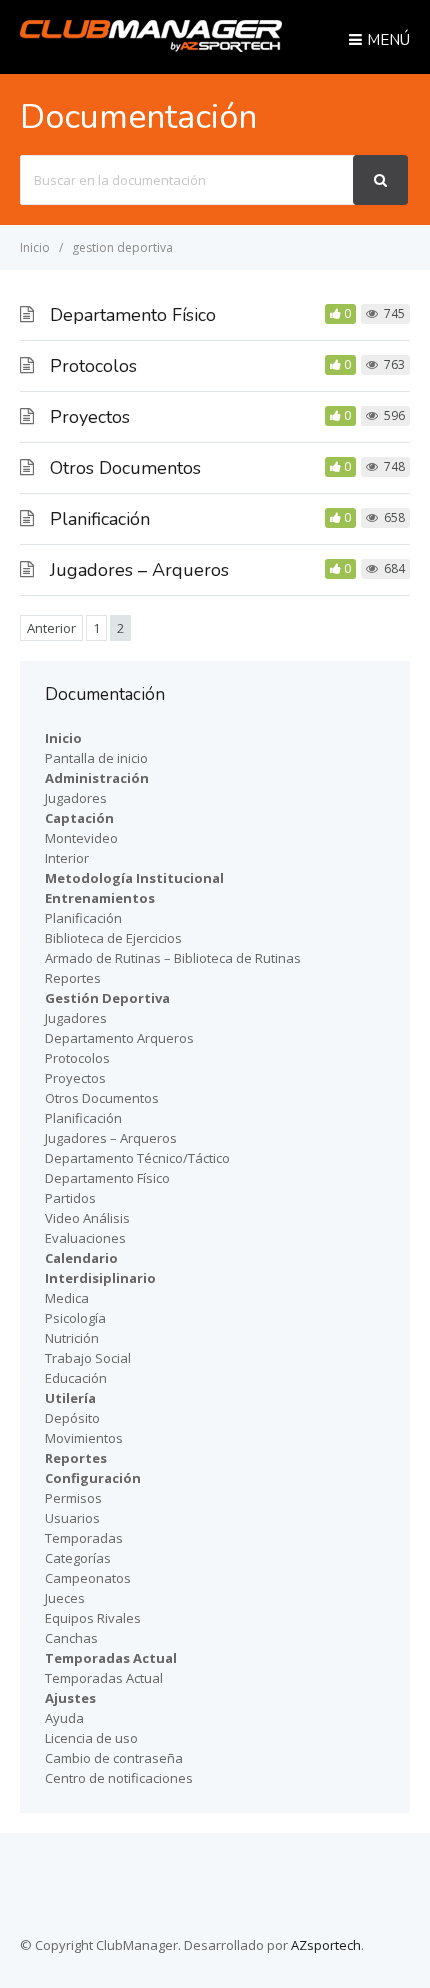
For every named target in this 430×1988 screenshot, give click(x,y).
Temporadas (84, 1538)
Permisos (73, 1498)
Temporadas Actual (104, 1678)
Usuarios (72, 1518)
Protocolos (93, 366)
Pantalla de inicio (96, 758)
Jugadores (76, 798)
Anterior (51, 628)
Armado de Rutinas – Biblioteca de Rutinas (173, 958)
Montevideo (81, 838)
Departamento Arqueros (119, 1038)
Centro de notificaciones (119, 1778)
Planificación (100, 519)
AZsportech (326, 1945)
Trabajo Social (88, 1358)
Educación (76, 1378)
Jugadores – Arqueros (139, 570)
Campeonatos (88, 1578)
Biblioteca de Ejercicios (113, 938)
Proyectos (90, 417)
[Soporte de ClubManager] (151, 46)
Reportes (73, 978)
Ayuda (64, 1718)
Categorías (78, 1558)
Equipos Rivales (93, 1618)
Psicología (75, 1318)
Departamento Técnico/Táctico (137, 1158)
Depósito (72, 1418)
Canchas (71, 1638)
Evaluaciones (85, 1238)
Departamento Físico (133, 315)
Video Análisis (87, 1218)
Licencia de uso (91, 1738)
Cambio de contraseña (114, 1758)
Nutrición (72, 1338)
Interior (67, 858)
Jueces (65, 1598)
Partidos (70, 1198)
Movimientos (84, 1438)
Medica (67, 1298)
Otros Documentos (125, 468)
